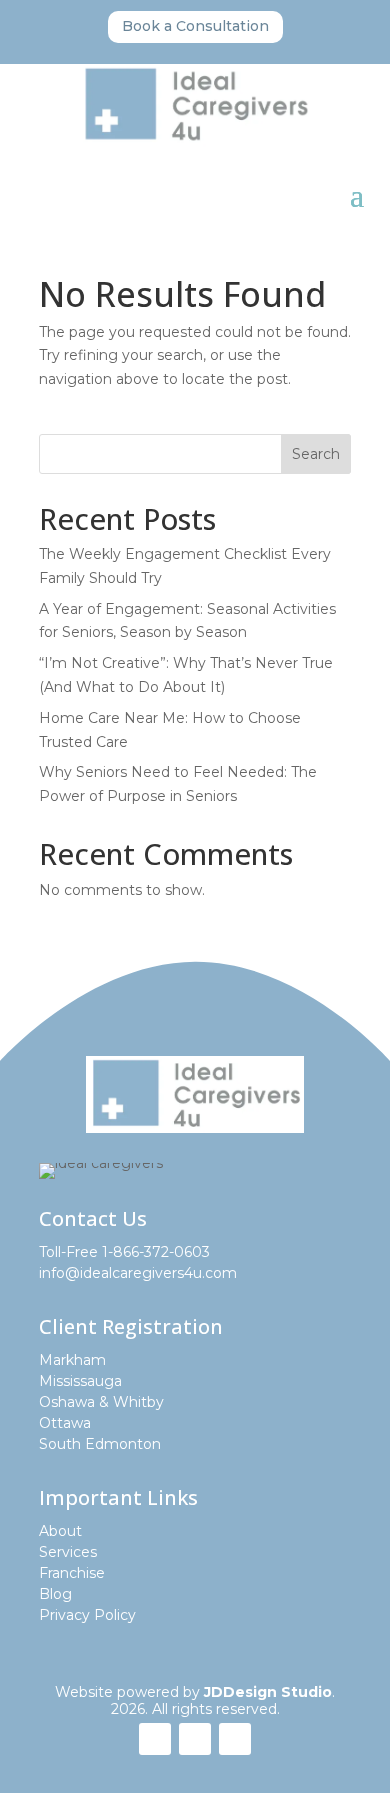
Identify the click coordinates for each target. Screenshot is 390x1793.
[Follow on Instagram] (195, 1739)
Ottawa (65, 1423)
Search (316, 454)
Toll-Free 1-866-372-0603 (124, 1252)
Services (68, 1552)
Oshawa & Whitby (101, 1402)
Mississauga (80, 1381)
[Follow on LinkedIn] (235, 1739)
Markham (72, 1360)
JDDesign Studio (268, 1692)
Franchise (72, 1573)
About (60, 1531)
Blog (55, 1594)
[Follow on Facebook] (155, 1739)
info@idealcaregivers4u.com (138, 1273)
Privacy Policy (87, 1615)
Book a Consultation (195, 26)
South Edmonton (100, 1444)
